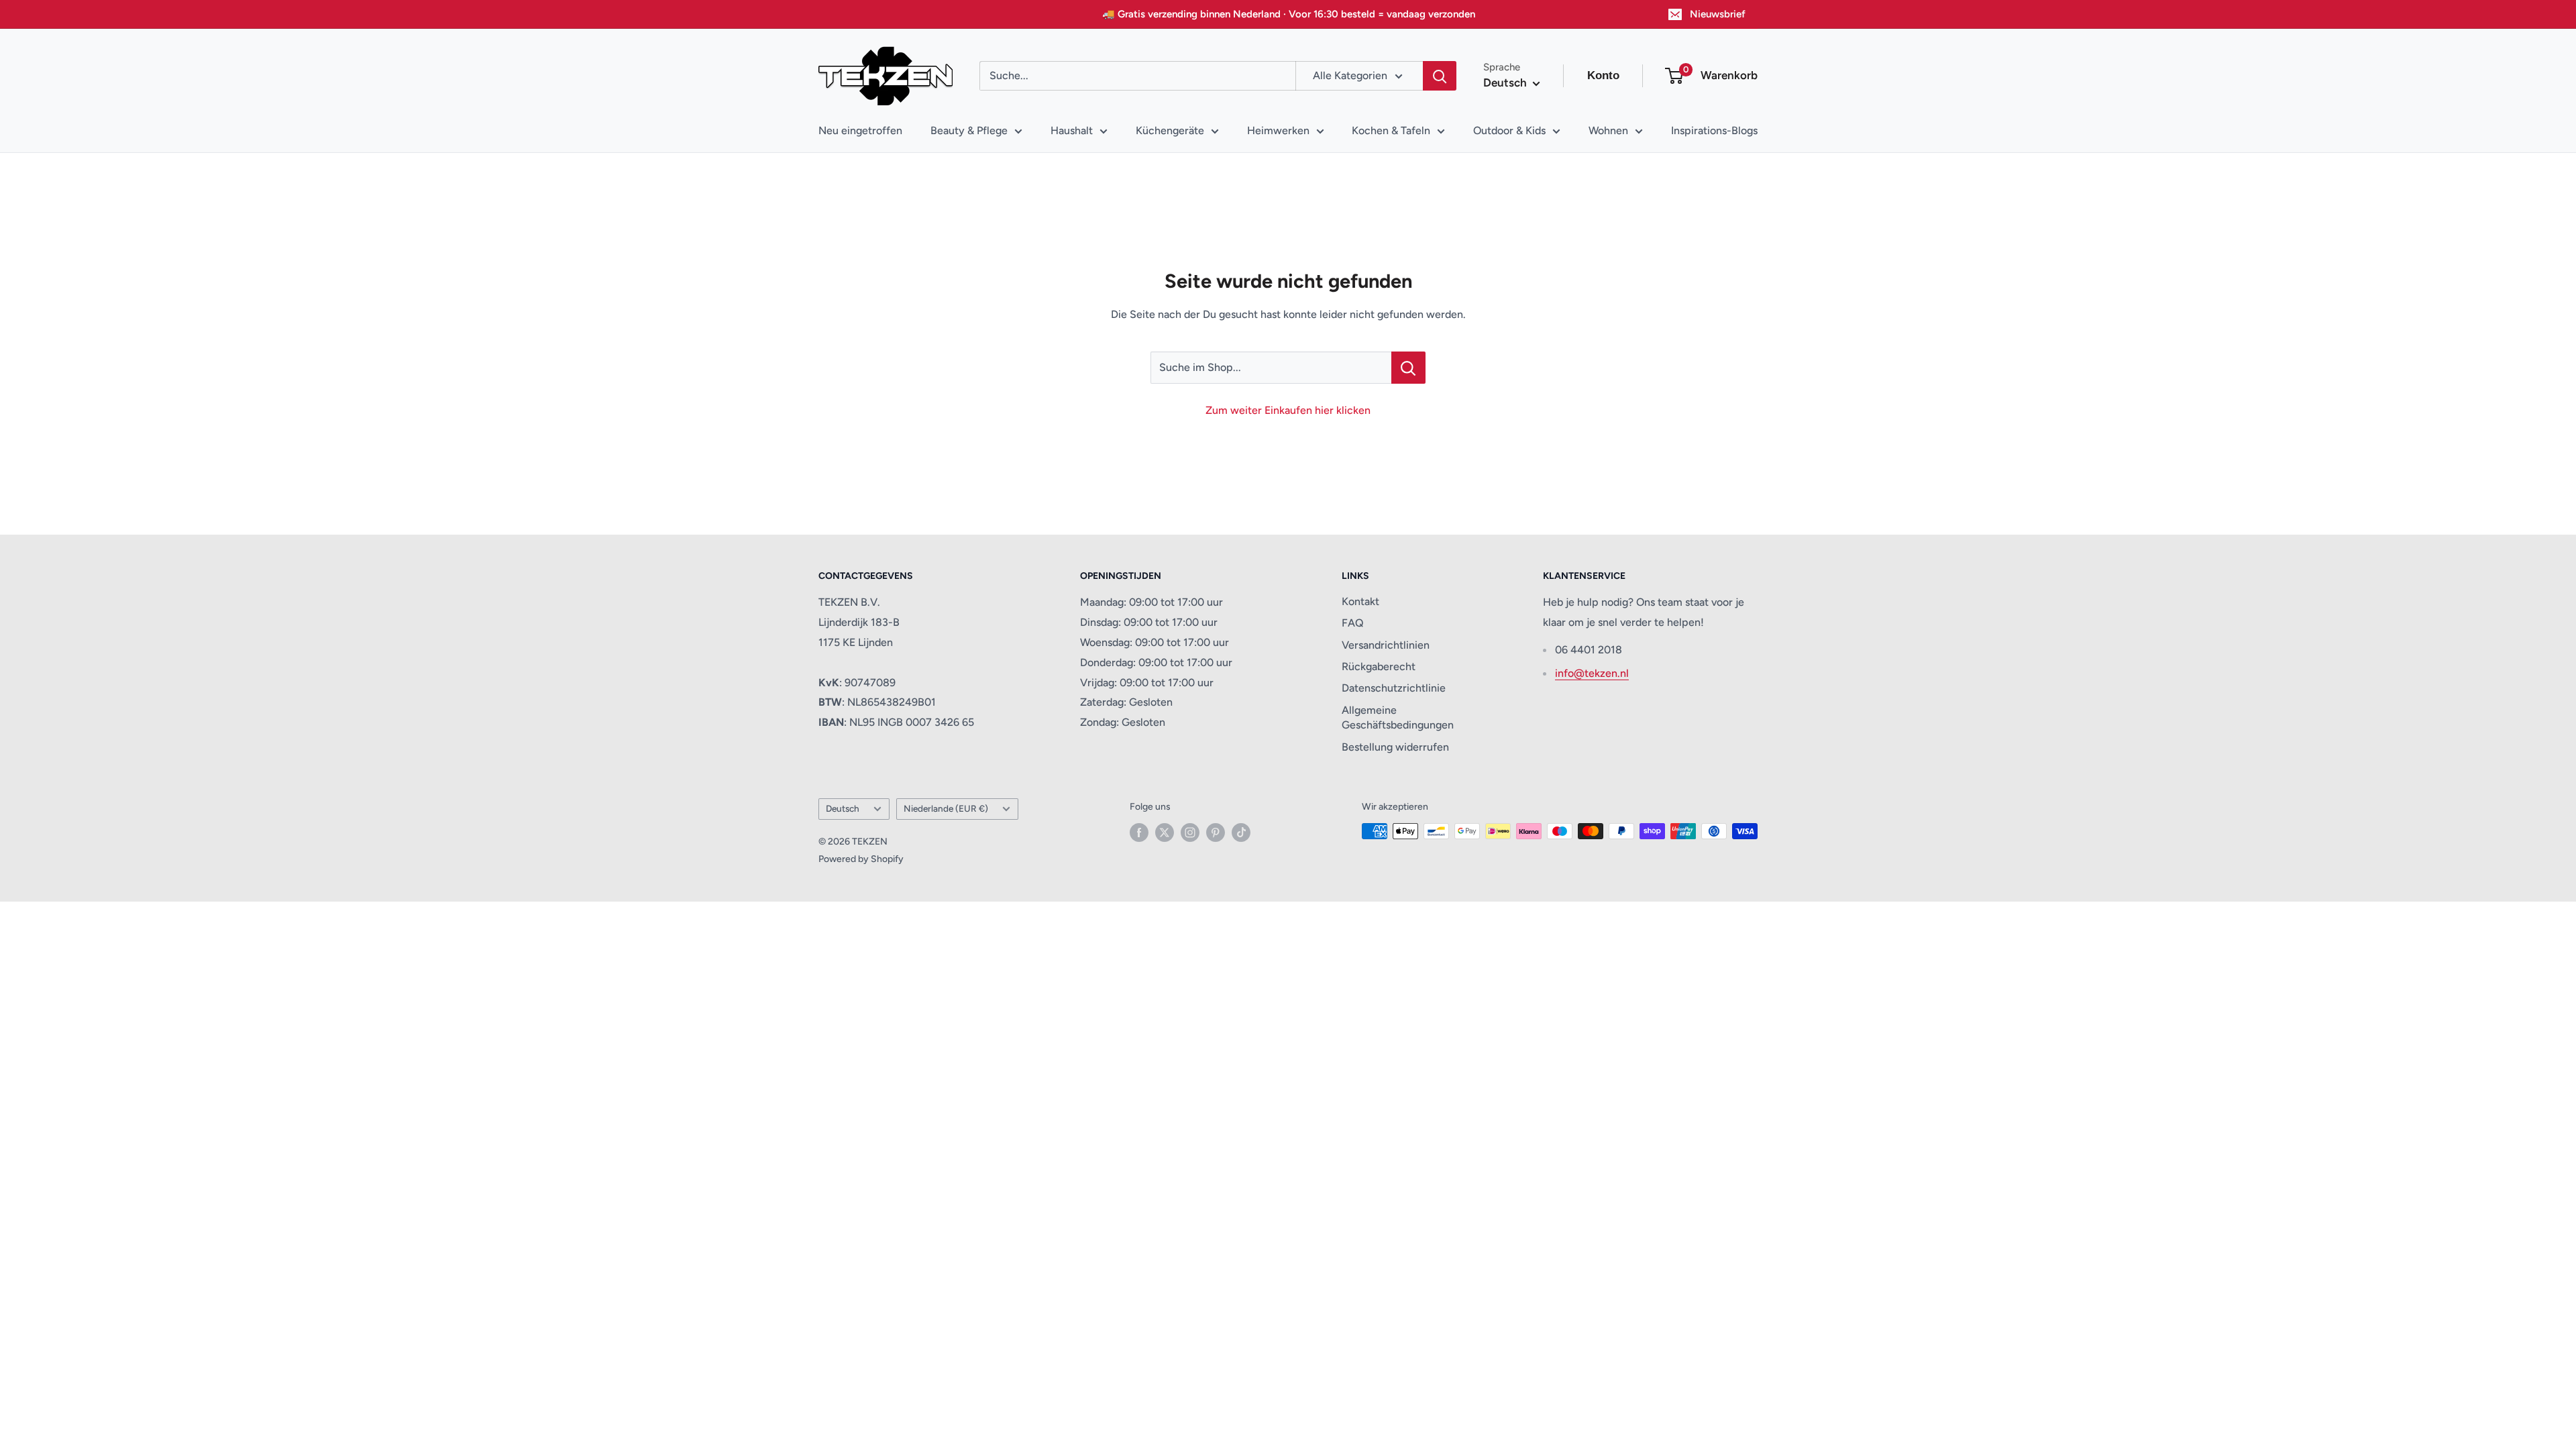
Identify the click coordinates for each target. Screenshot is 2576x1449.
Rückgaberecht (1379, 666)
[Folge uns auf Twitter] (1165, 833)
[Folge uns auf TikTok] (1241, 833)
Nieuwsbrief (1718, 14)
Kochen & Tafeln (1391, 130)
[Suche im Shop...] (1408, 368)
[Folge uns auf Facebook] (1139, 833)
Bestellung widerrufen (1395, 747)
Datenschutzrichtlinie (1394, 688)
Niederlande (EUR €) (946, 808)
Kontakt (1360, 601)
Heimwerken (1278, 130)
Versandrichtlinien (1386, 645)
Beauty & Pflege (969, 130)
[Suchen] (1440, 76)
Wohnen (1608, 130)
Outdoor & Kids (1509, 130)
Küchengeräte (1170, 130)
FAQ (1353, 623)
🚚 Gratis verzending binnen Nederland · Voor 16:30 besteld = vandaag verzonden (1289, 14)
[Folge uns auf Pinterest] (1216, 833)
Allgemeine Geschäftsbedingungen (1398, 717)
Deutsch (843, 808)
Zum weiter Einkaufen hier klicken (1288, 410)
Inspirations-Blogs (1714, 130)
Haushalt (1072, 130)
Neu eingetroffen (860, 130)
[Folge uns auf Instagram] (1190, 833)
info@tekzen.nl (1592, 673)
